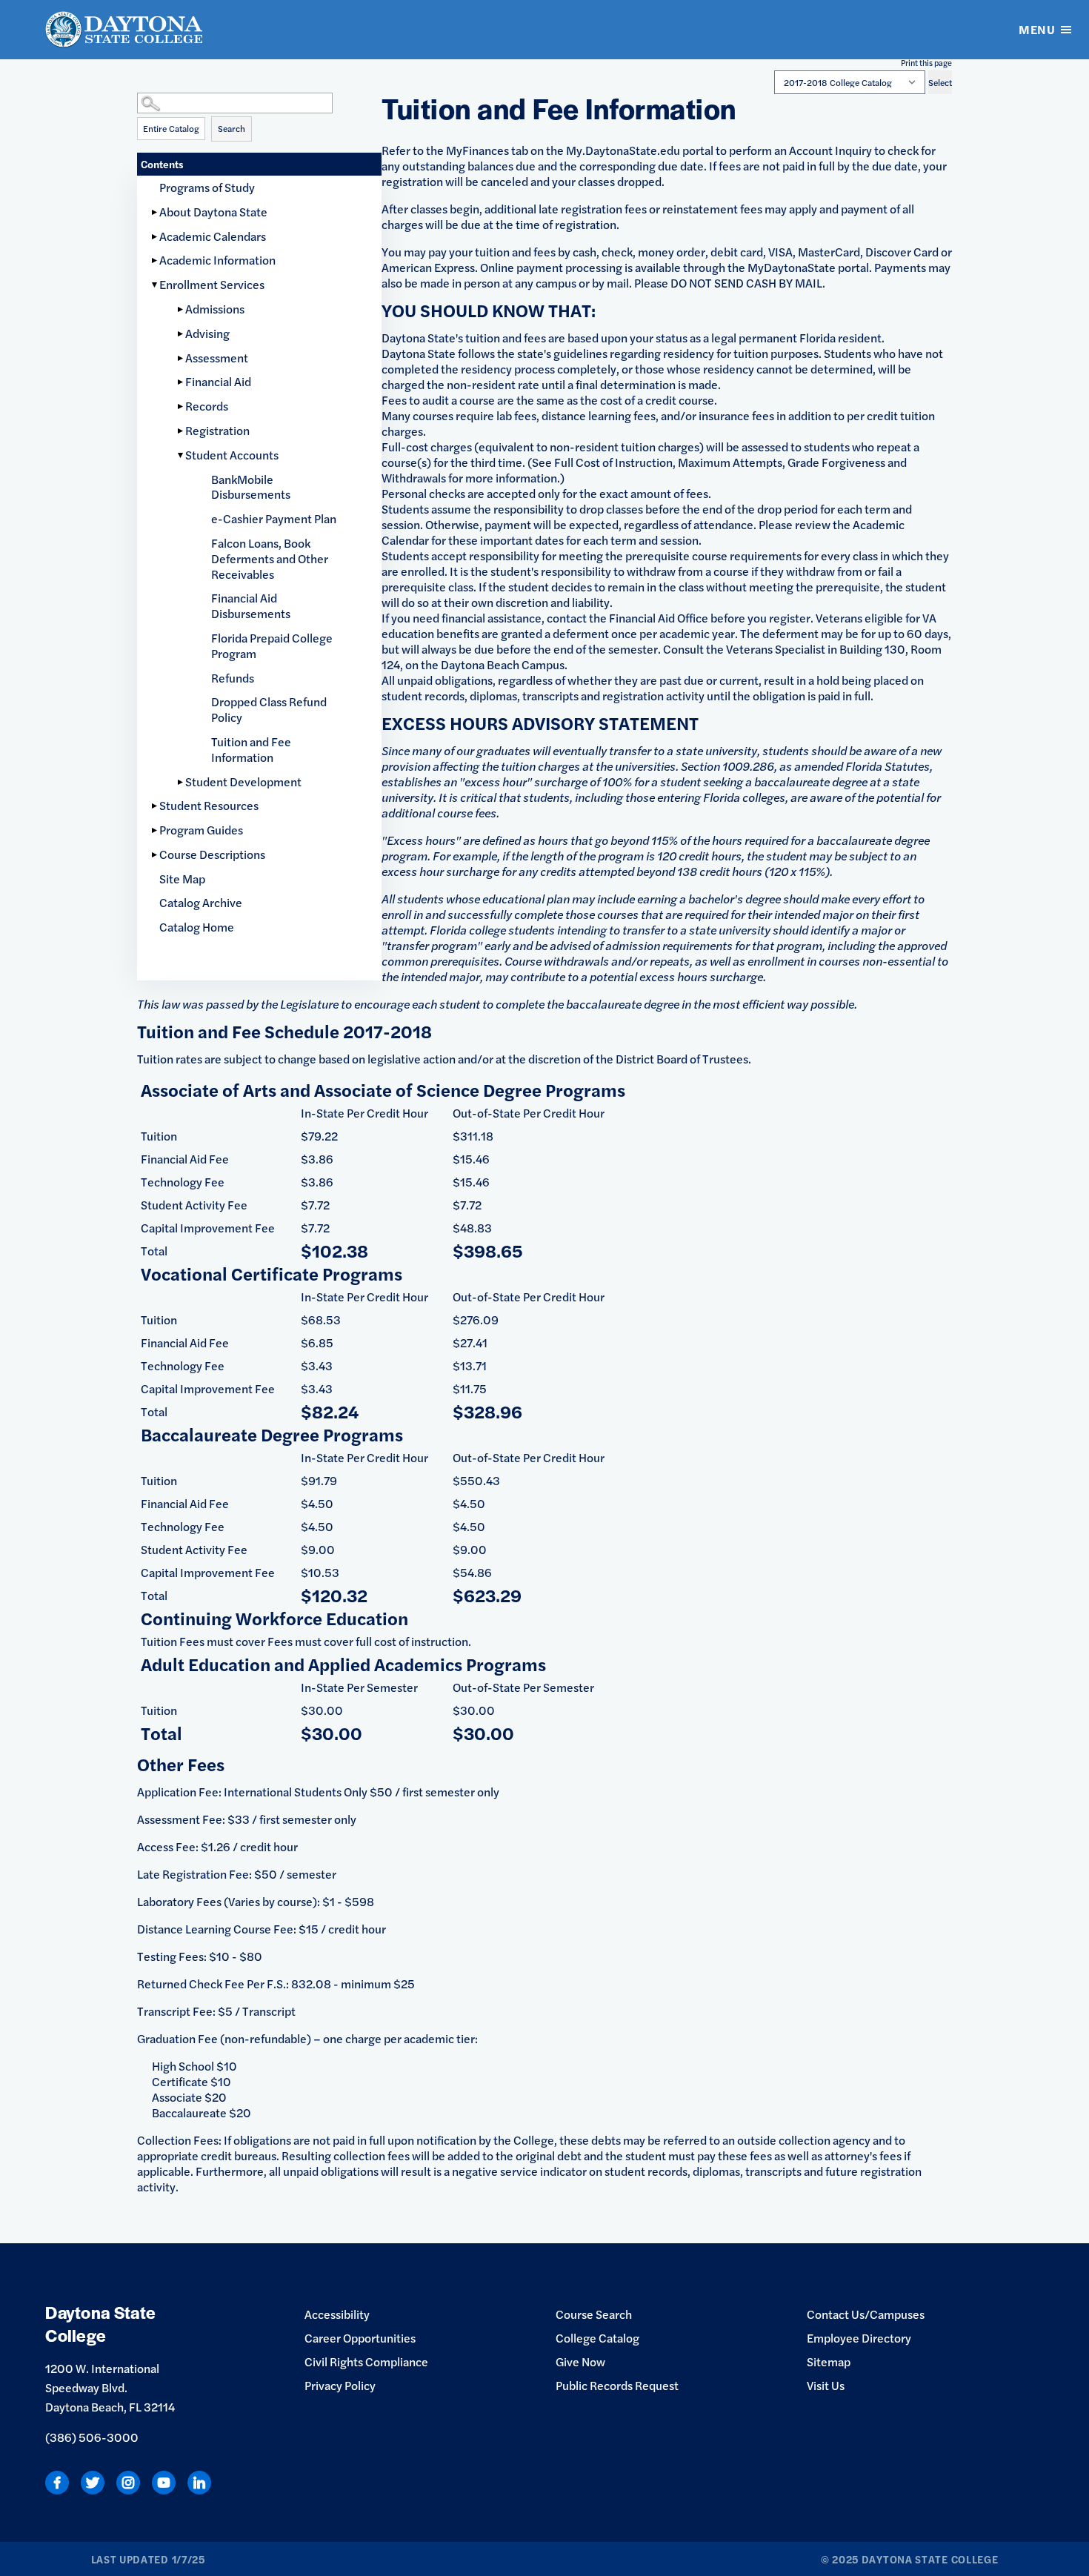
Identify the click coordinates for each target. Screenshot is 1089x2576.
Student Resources (209, 805)
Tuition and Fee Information (251, 749)
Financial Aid (218, 381)
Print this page (926, 63)
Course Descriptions (212, 854)
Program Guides (201, 830)
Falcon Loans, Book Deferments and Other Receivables (270, 558)
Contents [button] (162, 164)
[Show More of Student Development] (181, 782)
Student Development (243, 781)
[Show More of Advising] (181, 334)
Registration (217, 430)
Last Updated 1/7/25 (148, 2559)
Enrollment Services (212, 284)
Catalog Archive (201, 902)
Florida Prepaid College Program (272, 645)
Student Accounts (232, 455)
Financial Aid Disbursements (251, 605)
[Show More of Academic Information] (156, 260)
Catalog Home (197, 927)
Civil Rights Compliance (366, 2361)
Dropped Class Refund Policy (269, 709)
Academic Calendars (213, 236)
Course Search (594, 2314)
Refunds (233, 678)
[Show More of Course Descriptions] (156, 855)
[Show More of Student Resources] (156, 806)
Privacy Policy (340, 2385)
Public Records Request (617, 2385)
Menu (1037, 29)
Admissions (215, 309)
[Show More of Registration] (181, 431)
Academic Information (217, 260)
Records (207, 406)
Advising (207, 333)
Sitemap (829, 2361)
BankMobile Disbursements (251, 487)
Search (232, 128)
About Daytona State (213, 212)
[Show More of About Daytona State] (156, 212)
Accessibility (337, 2314)
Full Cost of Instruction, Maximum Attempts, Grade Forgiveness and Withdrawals (644, 470)
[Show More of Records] (181, 406)
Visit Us (826, 2385)
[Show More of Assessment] (181, 358)
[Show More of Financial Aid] (181, 382)
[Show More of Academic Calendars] (156, 237)
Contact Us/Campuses (866, 2314)
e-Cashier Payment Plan (274, 518)
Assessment (217, 358)
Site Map (182, 879)
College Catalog (597, 2338)
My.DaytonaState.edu (623, 150)
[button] (259, 89)
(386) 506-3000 (92, 2437)
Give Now (580, 2361)
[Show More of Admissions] (181, 309)
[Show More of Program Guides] (156, 830)
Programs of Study (207, 187)
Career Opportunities (360, 2338)
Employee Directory (859, 2338)
